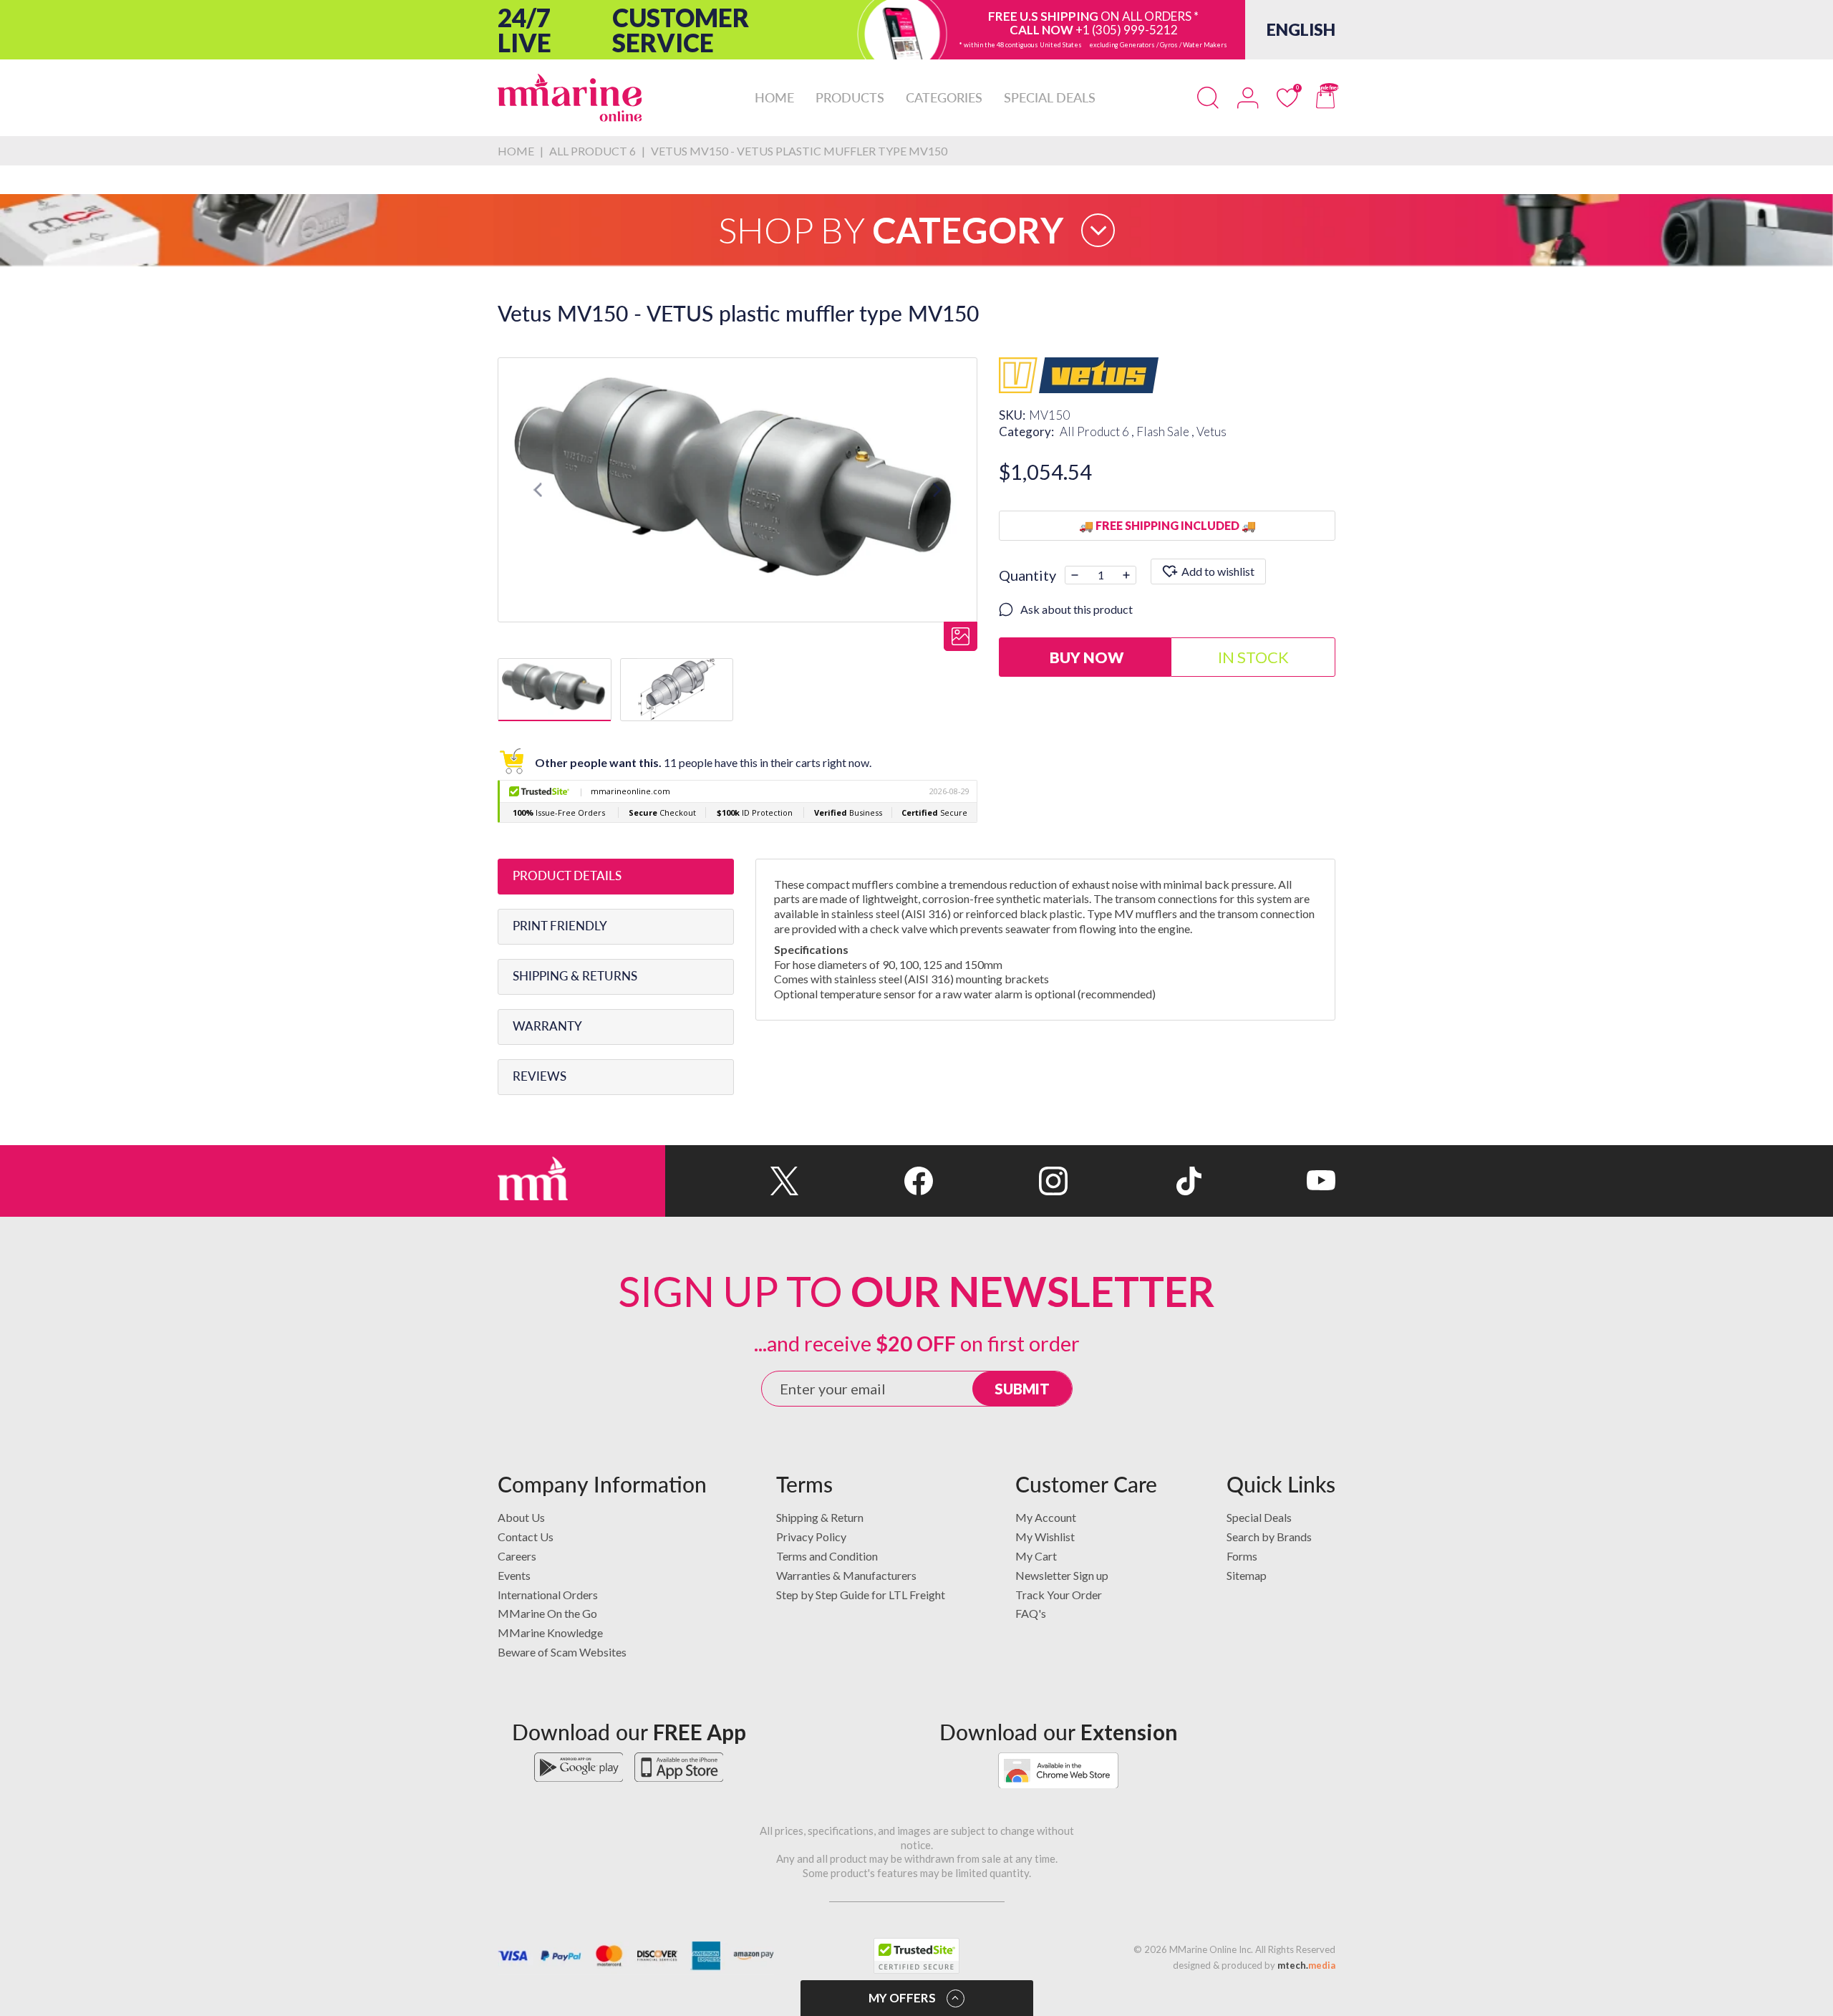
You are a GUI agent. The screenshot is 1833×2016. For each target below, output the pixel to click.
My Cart (1036, 1556)
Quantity (1027, 575)
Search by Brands (1269, 1537)
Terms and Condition (827, 1556)
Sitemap (1247, 1575)
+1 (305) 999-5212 (1127, 30)
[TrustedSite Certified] (916, 1956)
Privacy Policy (811, 1537)
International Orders (548, 1595)
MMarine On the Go (547, 1613)
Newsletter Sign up (1062, 1575)
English (1301, 29)
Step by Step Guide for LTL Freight (861, 1595)
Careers (517, 1556)
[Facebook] (866, 1181)
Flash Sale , (1166, 431)
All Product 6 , (1098, 431)
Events (514, 1575)
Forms (1242, 1556)
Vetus (1211, 431)
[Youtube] (1268, 1181)
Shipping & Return (820, 1517)
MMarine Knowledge (550, 1632)
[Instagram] (1000, 1181)
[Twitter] (732, 1181)
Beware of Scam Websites (562, 1652)
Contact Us (526, 1537)
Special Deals (1259, 1517)
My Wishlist (1045, 1537)
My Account (1046, 1517)
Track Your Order (1059, 1595)
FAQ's (1031, 1613)
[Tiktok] (1135, 1181)
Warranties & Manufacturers (846, 1575)
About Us (521, 1517)
